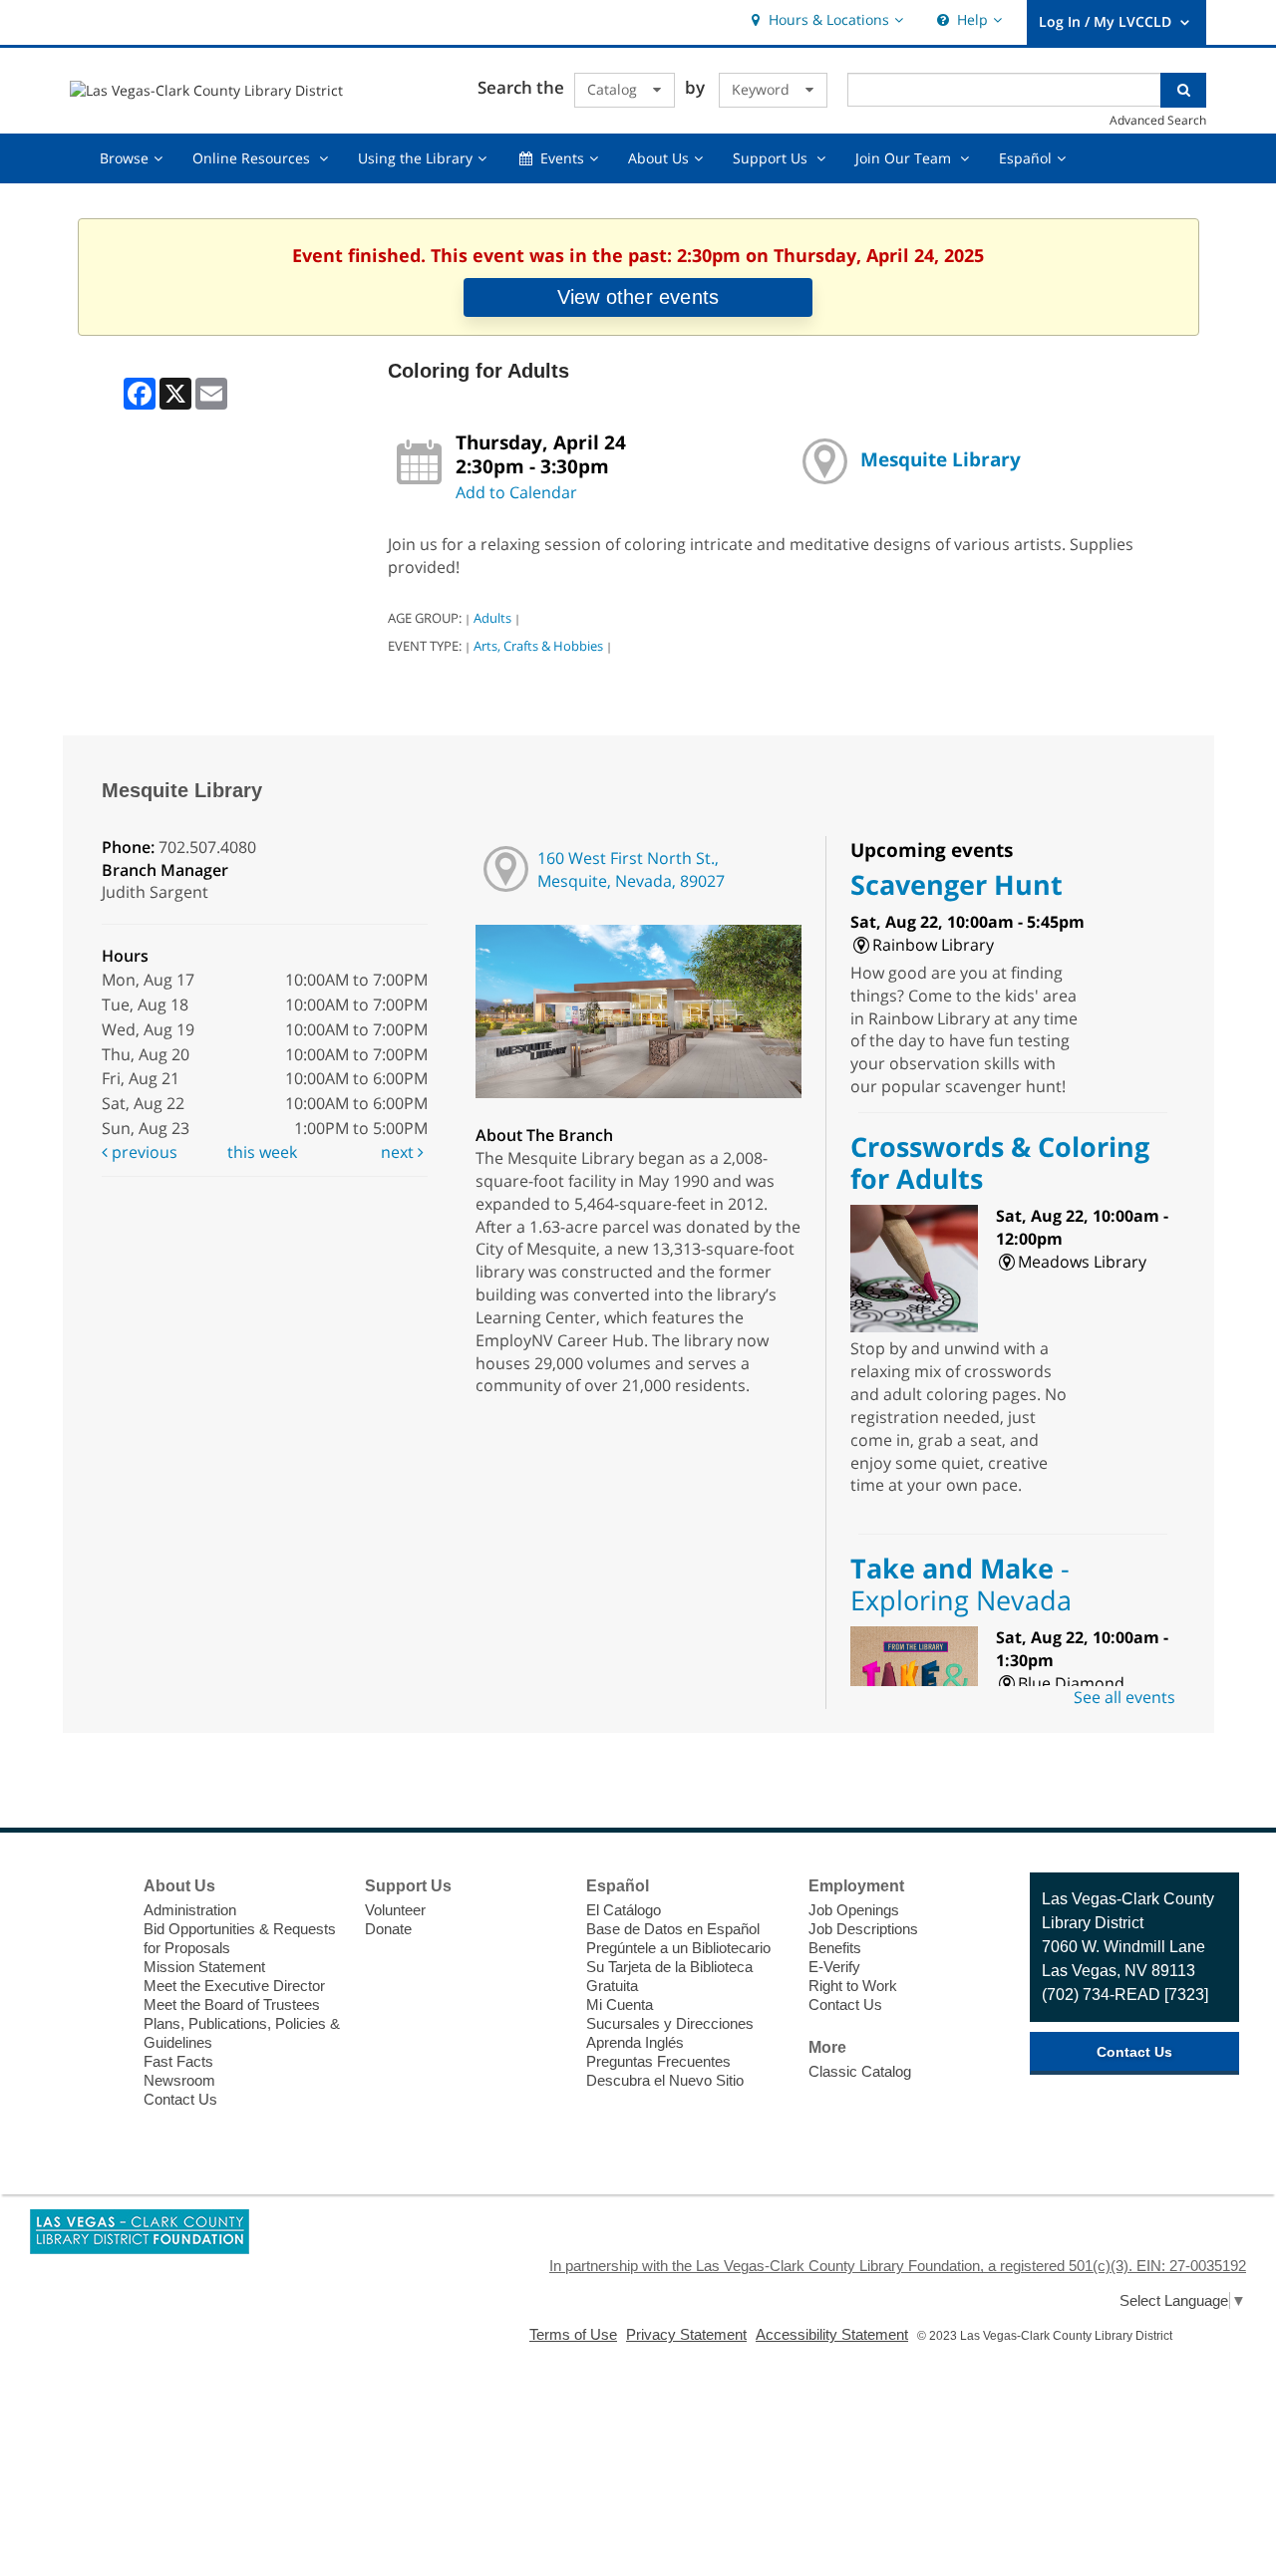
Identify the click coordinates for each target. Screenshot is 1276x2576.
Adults (492, 618)
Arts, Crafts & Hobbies (538, 646)
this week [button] (262, 1152)
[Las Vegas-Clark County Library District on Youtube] (96, 1999)
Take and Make (961, 1584)
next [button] (399, 1152)
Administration (190, 1910)
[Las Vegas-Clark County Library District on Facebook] (96, 1888)
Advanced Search (1158, 120)
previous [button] (143, 1152)
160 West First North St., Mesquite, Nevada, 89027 (631, 869)
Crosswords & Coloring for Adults (1000, 1162)
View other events (638, 297)
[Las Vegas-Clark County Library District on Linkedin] (96, 2036)
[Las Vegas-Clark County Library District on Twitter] (96, 1925)
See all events (1124, 1697)
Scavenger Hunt (957, 884)
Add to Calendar (516, 492)
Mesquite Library (941, 459)
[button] (825, 20)
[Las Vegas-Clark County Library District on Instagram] (96, 1962)
